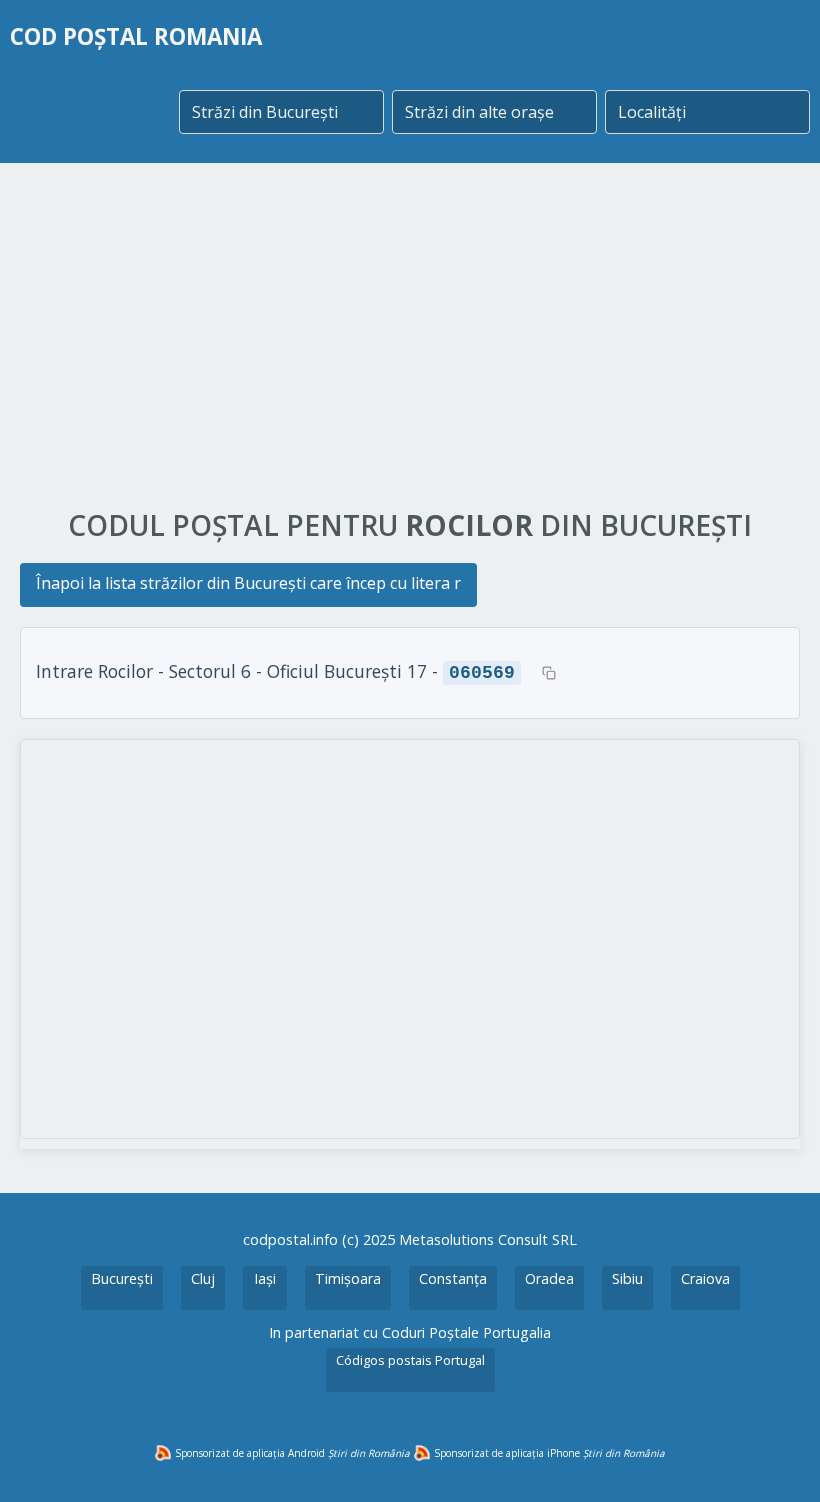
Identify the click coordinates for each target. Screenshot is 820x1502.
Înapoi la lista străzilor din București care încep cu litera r (248, 583)
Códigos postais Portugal (410, 1360)
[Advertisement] (410, 337)
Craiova (705, 1278)
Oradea (549, 1278)
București (122, 1278)
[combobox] (281, 112)
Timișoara (348, 1278)
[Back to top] (778, 1460)
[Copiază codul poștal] (549, 673)
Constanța (453, 1278)
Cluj (203, 1278)
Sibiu (627, 1278)
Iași (265, 1278)
